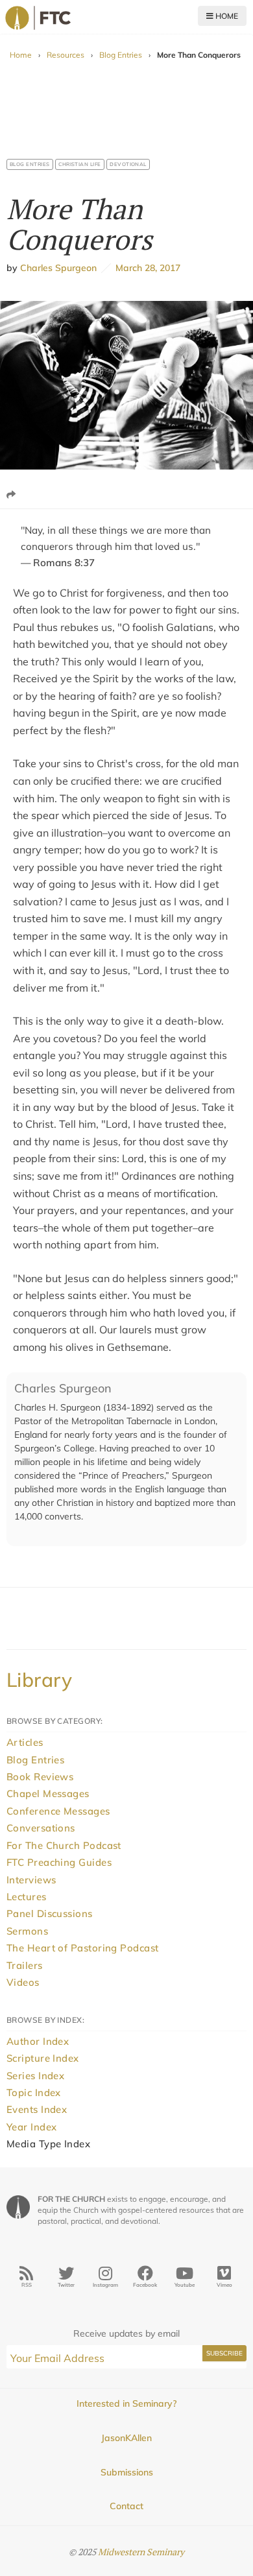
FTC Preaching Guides (59, 1862)
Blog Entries (121, 55)
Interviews (31, 1880)
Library (39, 1680)
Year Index (32, 2127)
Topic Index (34, 2093)
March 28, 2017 (146, 268)
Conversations (41, 1828)
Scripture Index (43, 2058)
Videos (23, 1982)
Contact (126, 2506)
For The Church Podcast (64, 1845)
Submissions (127, 2472)
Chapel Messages (48, 1794)
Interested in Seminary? (126, 2403)
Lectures (27, 1897)
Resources (66, 55)
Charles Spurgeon (58, 268)
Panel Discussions (50, 1914)
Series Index (35, 2076)
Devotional (128, 164)
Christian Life (80, 164)
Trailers (25, 1965)
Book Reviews (40, 1777)
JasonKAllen (126, 2438)
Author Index (38, 2041)
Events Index (37, 2109)
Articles (25, 1742)
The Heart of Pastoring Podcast (83, 1948)
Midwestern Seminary (141, 2552)
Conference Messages (58, 1811)
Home (226, 16)
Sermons (27, 1931)
